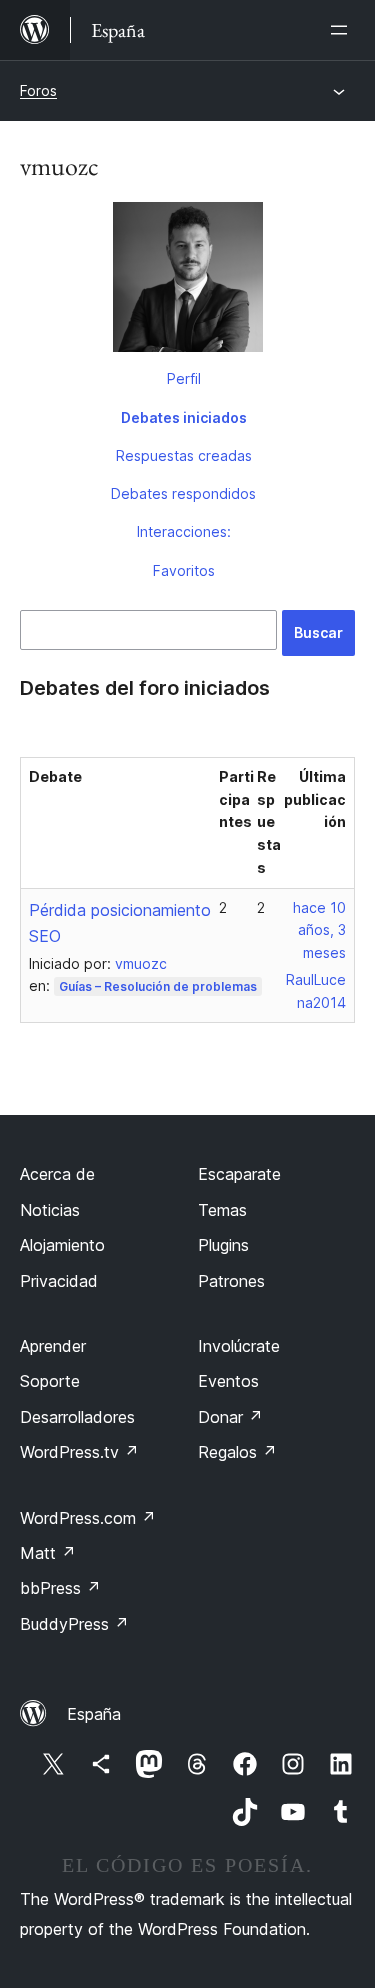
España (94, 1714)
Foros (38, 90)
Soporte (50, 1381)
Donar (230, 1417)
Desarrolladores (77, 1417)
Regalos (237, 1452)
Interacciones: (184, 531)
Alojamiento (62, 1245)
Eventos (228, 1381)
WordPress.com (88, 1518)
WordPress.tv (79, 1452)
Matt (48, 1553)
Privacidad (59, 1281)
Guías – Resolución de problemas (158, 986)
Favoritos (184, 570)
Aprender (53, 1346)
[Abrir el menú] (343, 30)
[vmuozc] (187, 281)
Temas (222, 1210)
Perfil (184, 378)
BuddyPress (74, 1624)
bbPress (60, 1588)
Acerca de (57, 1174)
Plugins (223, 1245)
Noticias (50, 1210)
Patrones (231, 1281)
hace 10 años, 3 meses (319, 930)
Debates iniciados (184, 417)
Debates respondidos (183, 493)
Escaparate (239, 1174)
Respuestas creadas (184, 455)
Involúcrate (239, 1346)
